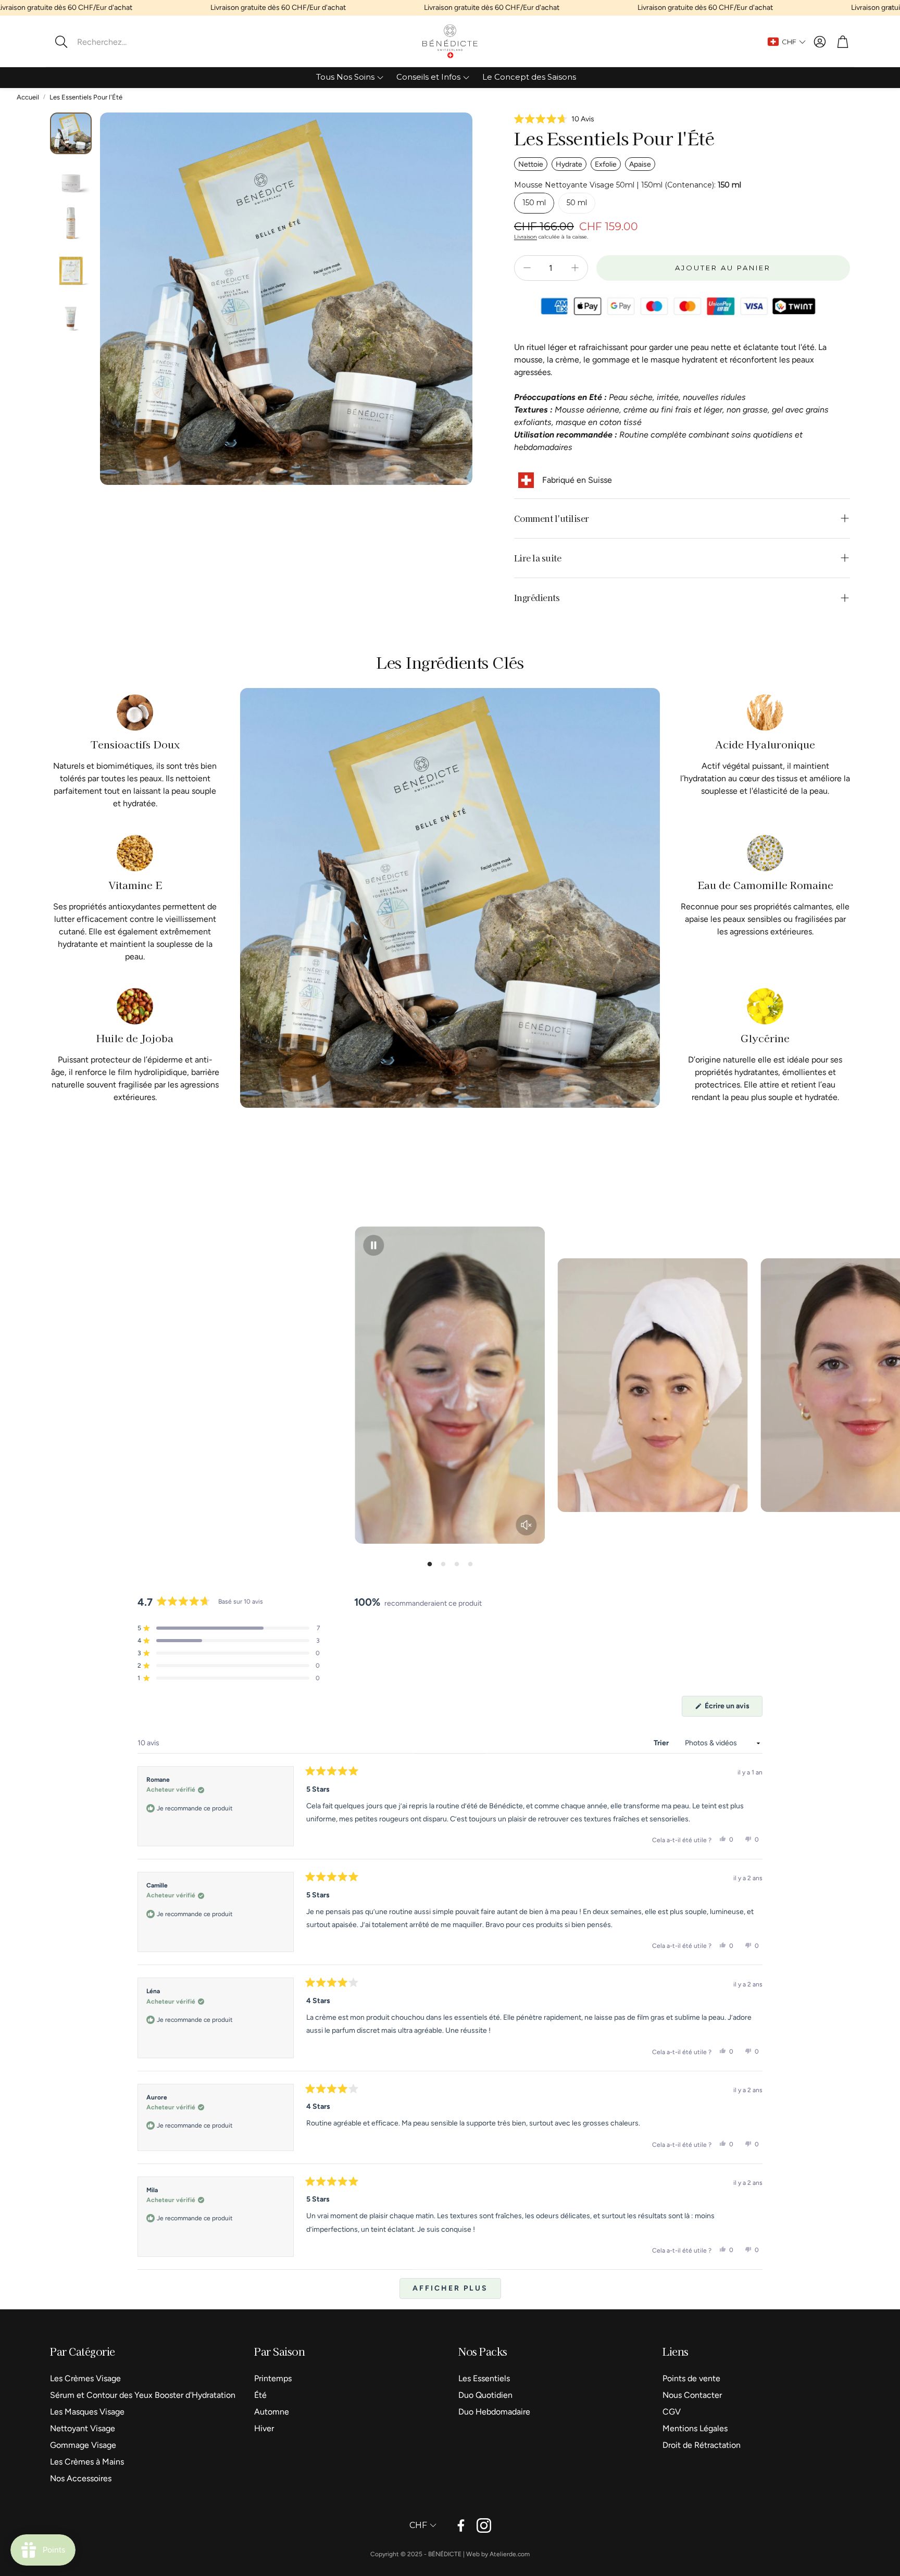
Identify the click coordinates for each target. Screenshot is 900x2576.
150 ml (534, 203)
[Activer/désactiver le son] (527, 1525)
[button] (117, 42)
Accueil (28, 97)
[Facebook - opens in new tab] (461, 2525)
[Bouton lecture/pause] (373, 1245)
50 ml (577, 203)
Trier (662, 1743)
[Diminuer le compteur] (527, 268)
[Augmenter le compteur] (575, 268)
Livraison (526, 237)
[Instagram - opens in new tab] (484, 2525)
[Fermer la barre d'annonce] (890, 8)
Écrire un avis (728, 1709)
